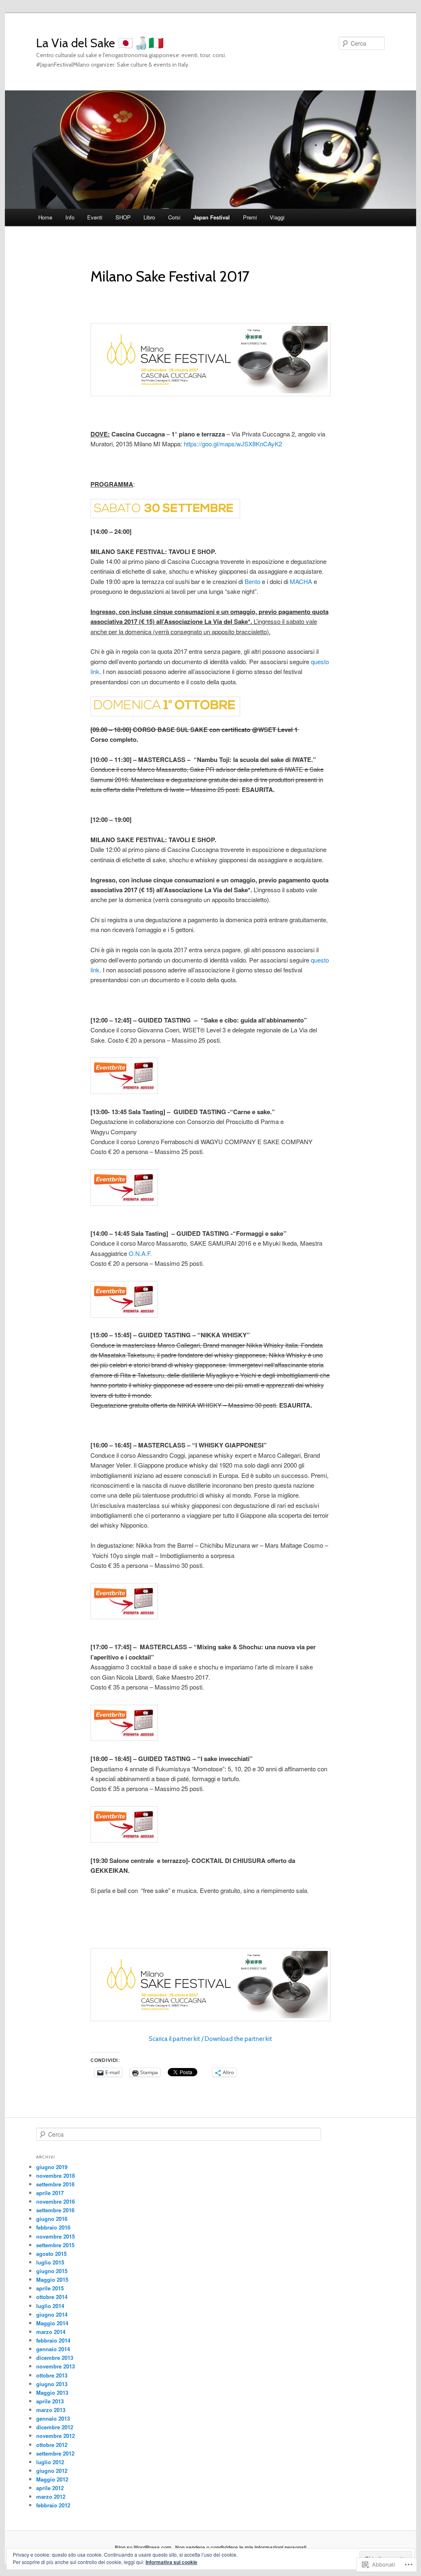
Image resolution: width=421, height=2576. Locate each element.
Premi (250, 217)
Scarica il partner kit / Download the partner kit (210, 2039)
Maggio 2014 (52, 2323)
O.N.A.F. (140, 1253)
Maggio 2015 (52, 2279)
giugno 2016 (52, 2219)
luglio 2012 (50, 2462)
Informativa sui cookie (171, 2562)
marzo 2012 (51, 2496)
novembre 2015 (56, 2236)
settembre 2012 (55, 2453)
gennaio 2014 (53, 2349)
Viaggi (277, 217)
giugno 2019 (52, 2167)
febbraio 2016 (53, 2227)
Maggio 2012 (52, 2479)
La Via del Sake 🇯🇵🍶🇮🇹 (100, 43)
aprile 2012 (50, 2488)
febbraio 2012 (53, 2505)
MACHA (301, 581)
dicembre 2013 (55, 2358)
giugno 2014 (52, 2314)
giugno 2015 (52, 2271)
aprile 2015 (50, 2288)
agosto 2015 (51, 2254)
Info (70, 217)
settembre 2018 (55, 2184)
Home (45, 217)
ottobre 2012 (52, 2445)
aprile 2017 (50, 2193)
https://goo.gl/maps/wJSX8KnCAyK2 (233, 444)
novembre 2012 (56, 2436)
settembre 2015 (55, 2245)
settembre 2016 (55, 2210)
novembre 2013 (56, 2366)
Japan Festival (212, 217)
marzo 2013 (51, 2410)
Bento (252, 581)
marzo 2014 (51, 2332)
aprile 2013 (50, 2401)
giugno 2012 (52, 2471)
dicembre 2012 (55, 2427)
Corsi (174, 217)
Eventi (95, 217)
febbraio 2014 (53, 2340)
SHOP (123, 217)
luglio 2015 (50, 2262)
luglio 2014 (50, 2306)
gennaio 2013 (53, 2418)
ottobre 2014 (52, 2297)
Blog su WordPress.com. (144, 2547)
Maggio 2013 (52, 2392)
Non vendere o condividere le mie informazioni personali (241, 2547)
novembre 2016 (56, 2201)
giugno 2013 (52, 2384)
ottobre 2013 (52, 2375)
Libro (149, 217)
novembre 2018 (56, 2176)
